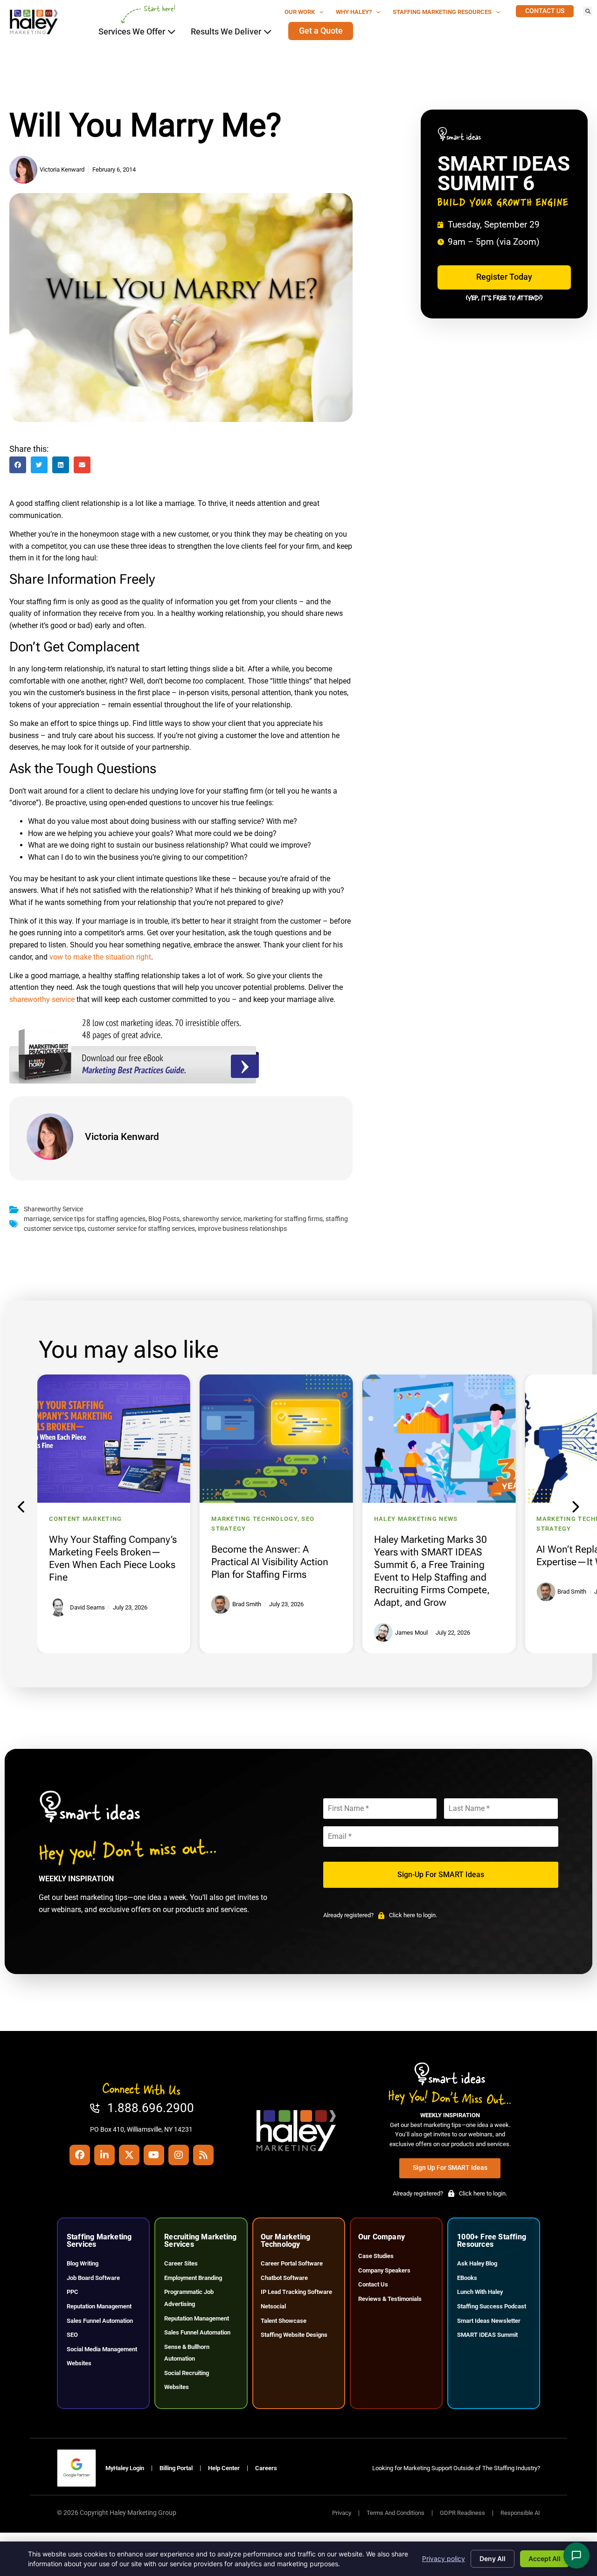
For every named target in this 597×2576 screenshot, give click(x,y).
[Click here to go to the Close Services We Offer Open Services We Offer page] (172, 32)
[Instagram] (179, 2155)
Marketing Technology (254, 1519)
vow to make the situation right (100, 957)
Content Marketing (86, 1519)
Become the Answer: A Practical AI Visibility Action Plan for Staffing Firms (270, 1562)
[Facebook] (80, 2155)
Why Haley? (354, 12)
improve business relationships (242, 1229)
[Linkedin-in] (104, 2155)
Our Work (300, 12)
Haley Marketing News (416, 1519)
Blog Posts (164, 1219)
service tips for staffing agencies (99, 1219)
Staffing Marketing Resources (442, 12)
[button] (588, 11)
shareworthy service (42, 999)
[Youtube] (154, 2155)
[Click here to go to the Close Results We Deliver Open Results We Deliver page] (268, 32)
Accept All (545, 2559)
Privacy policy (444, 2559)
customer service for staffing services (141, 1229)
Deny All (493, 2559)
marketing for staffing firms (283, 1219)
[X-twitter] (129, 2155)
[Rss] (203, 2155)
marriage (37, 1219)
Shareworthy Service (53, 1209)
